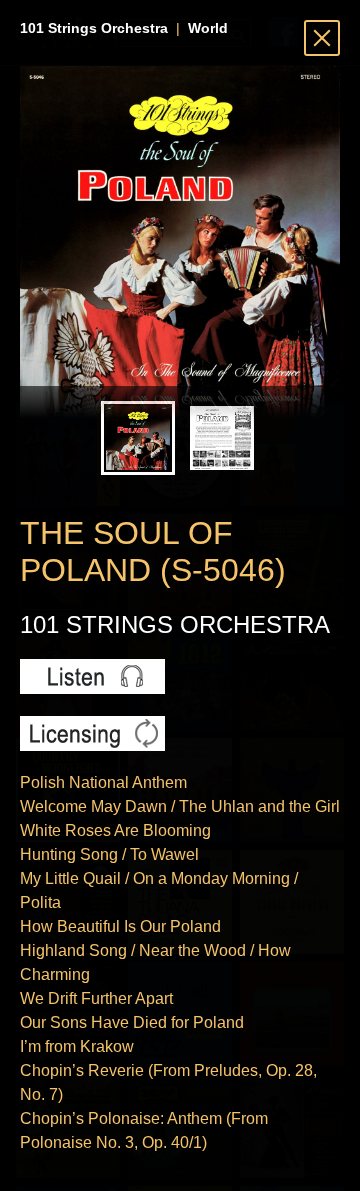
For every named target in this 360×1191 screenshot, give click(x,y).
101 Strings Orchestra (94, 28)
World (208, 28)
